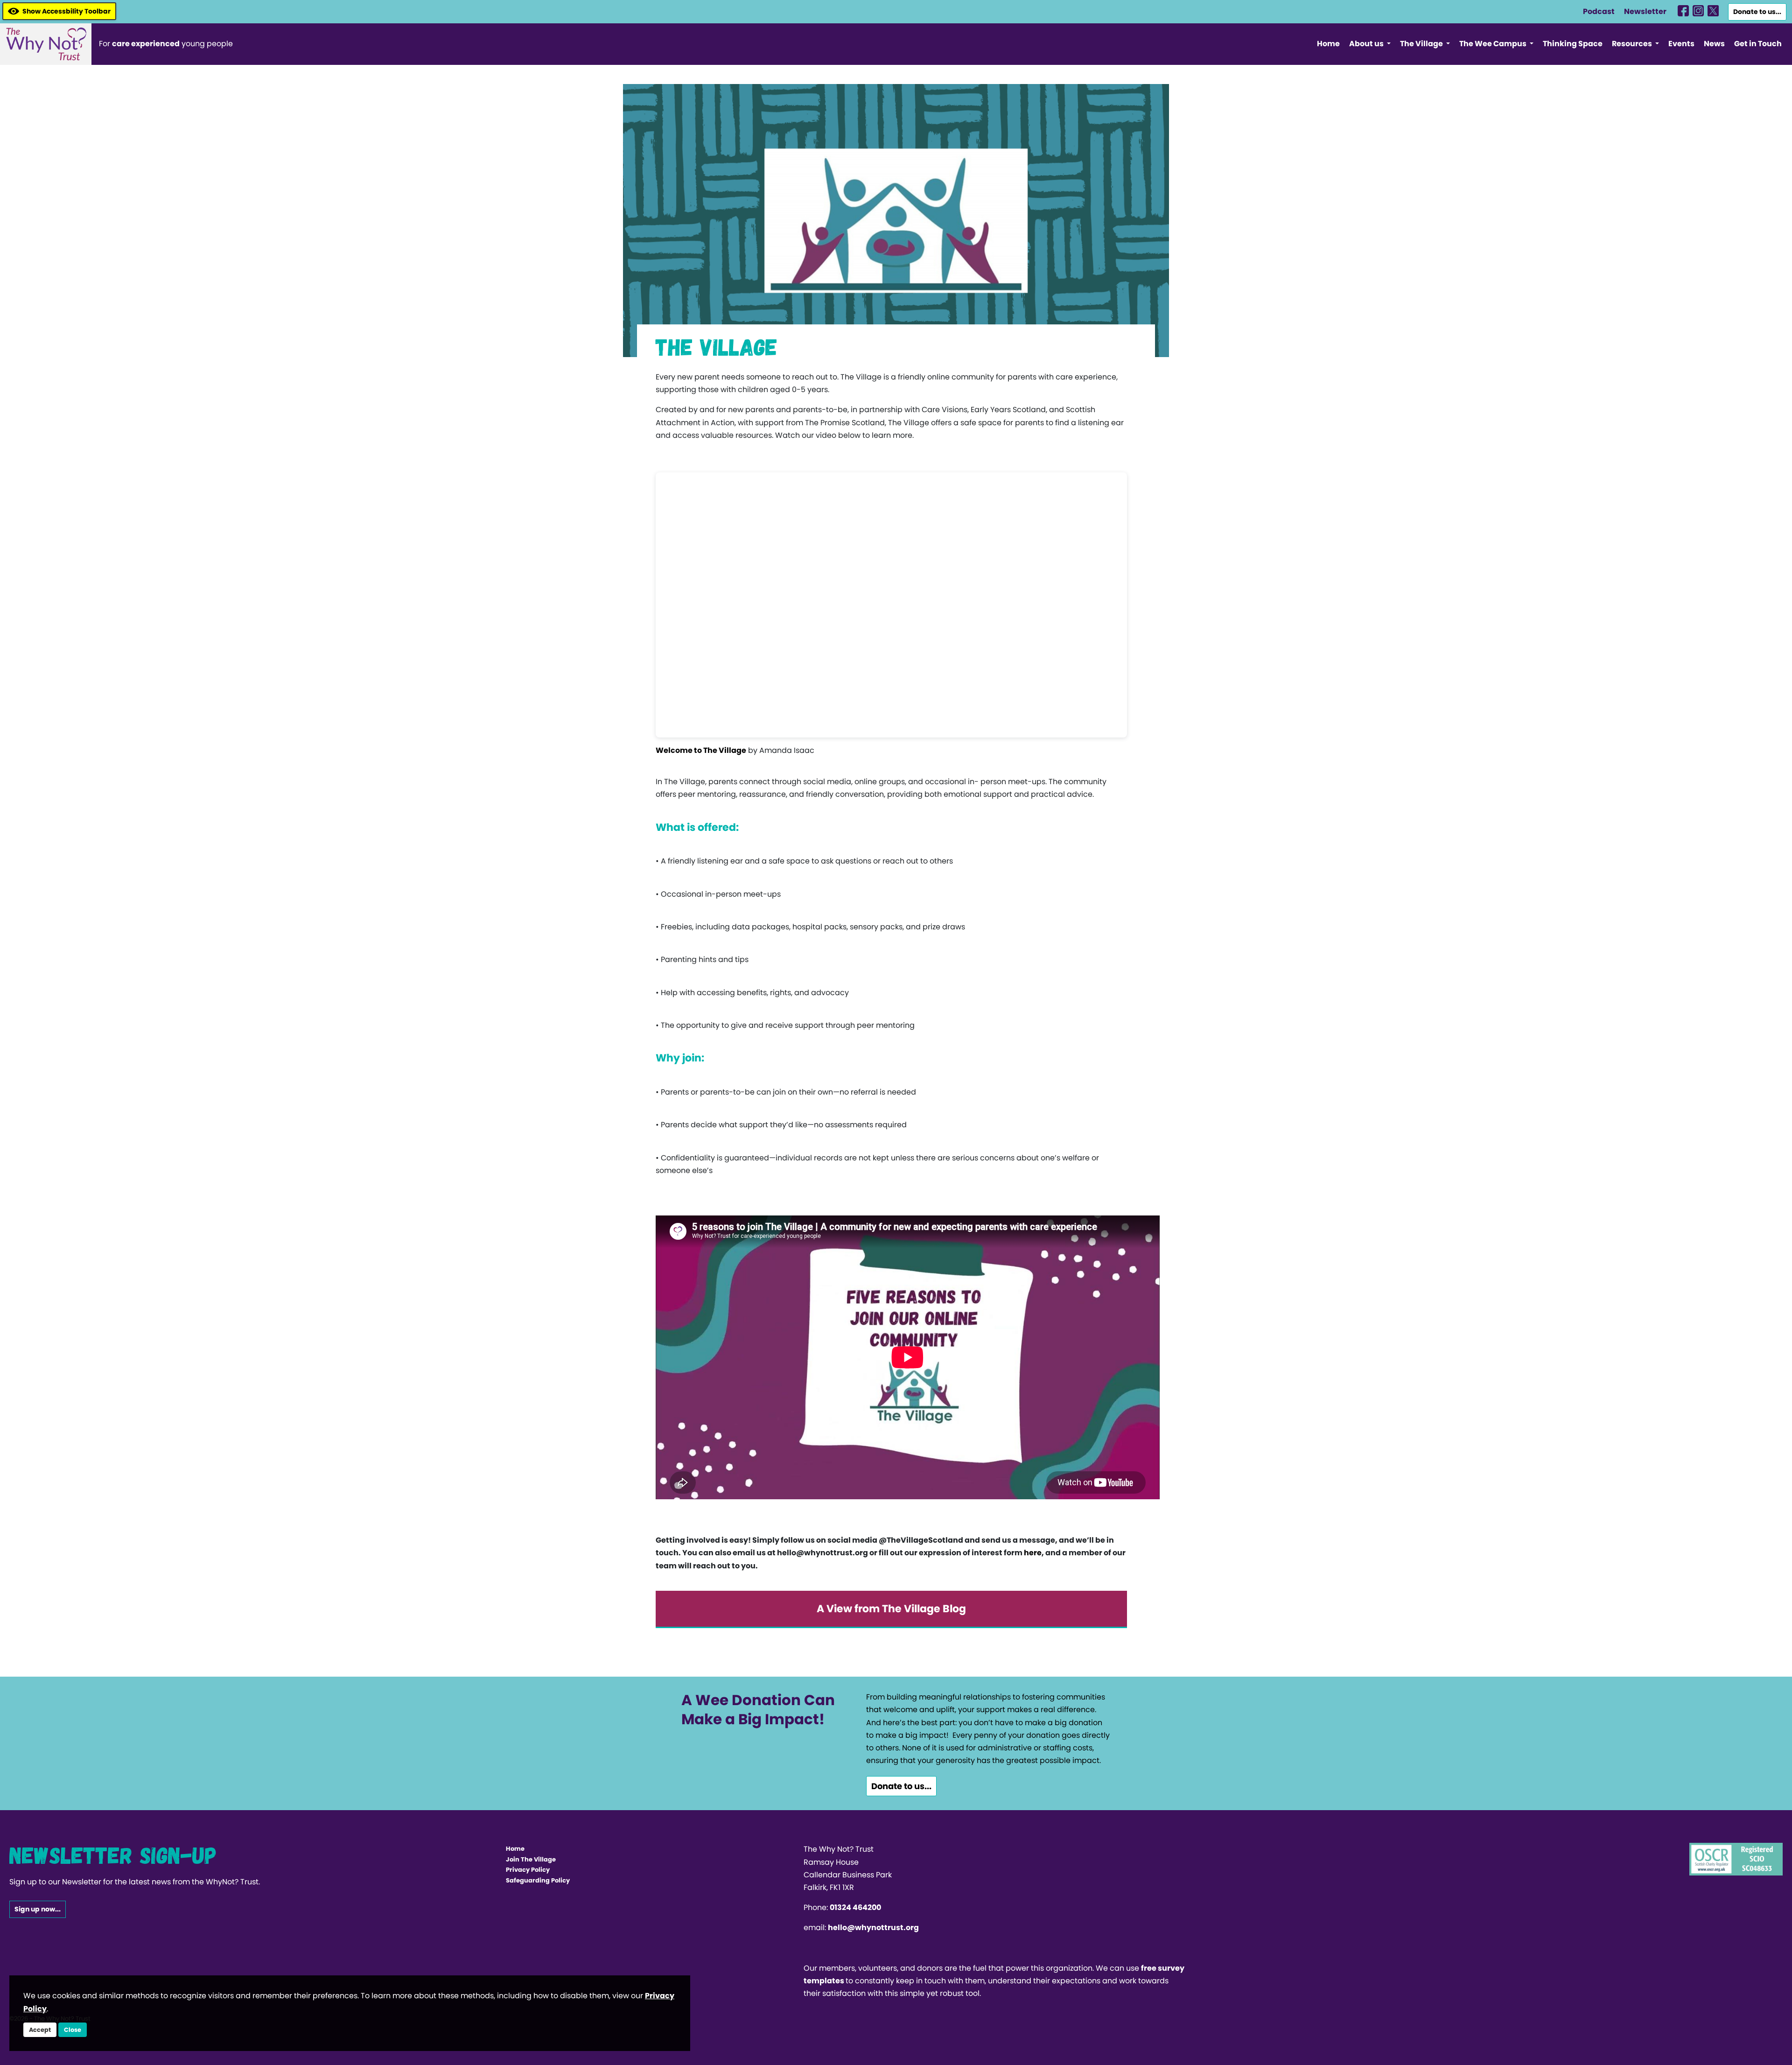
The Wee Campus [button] (1494, 44)
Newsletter (1645, 11)
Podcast (1599, 11)
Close (73, 2030)
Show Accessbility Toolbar (66, 11)
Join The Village (531, 1859)
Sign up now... (38, 1909)
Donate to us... (1757, 12)
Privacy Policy (528, 1870)
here (1033, 1553)
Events (1681, 44)
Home (1328, 44)
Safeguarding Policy (538, 1880)
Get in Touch (1758, 44)
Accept (40, 2030)
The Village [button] (1422, 44)
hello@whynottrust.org (873, 1928)
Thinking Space (1573, 44)
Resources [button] (1633, 44)
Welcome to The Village (701, 750)
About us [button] (1367, 44)
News (1714, 44)
